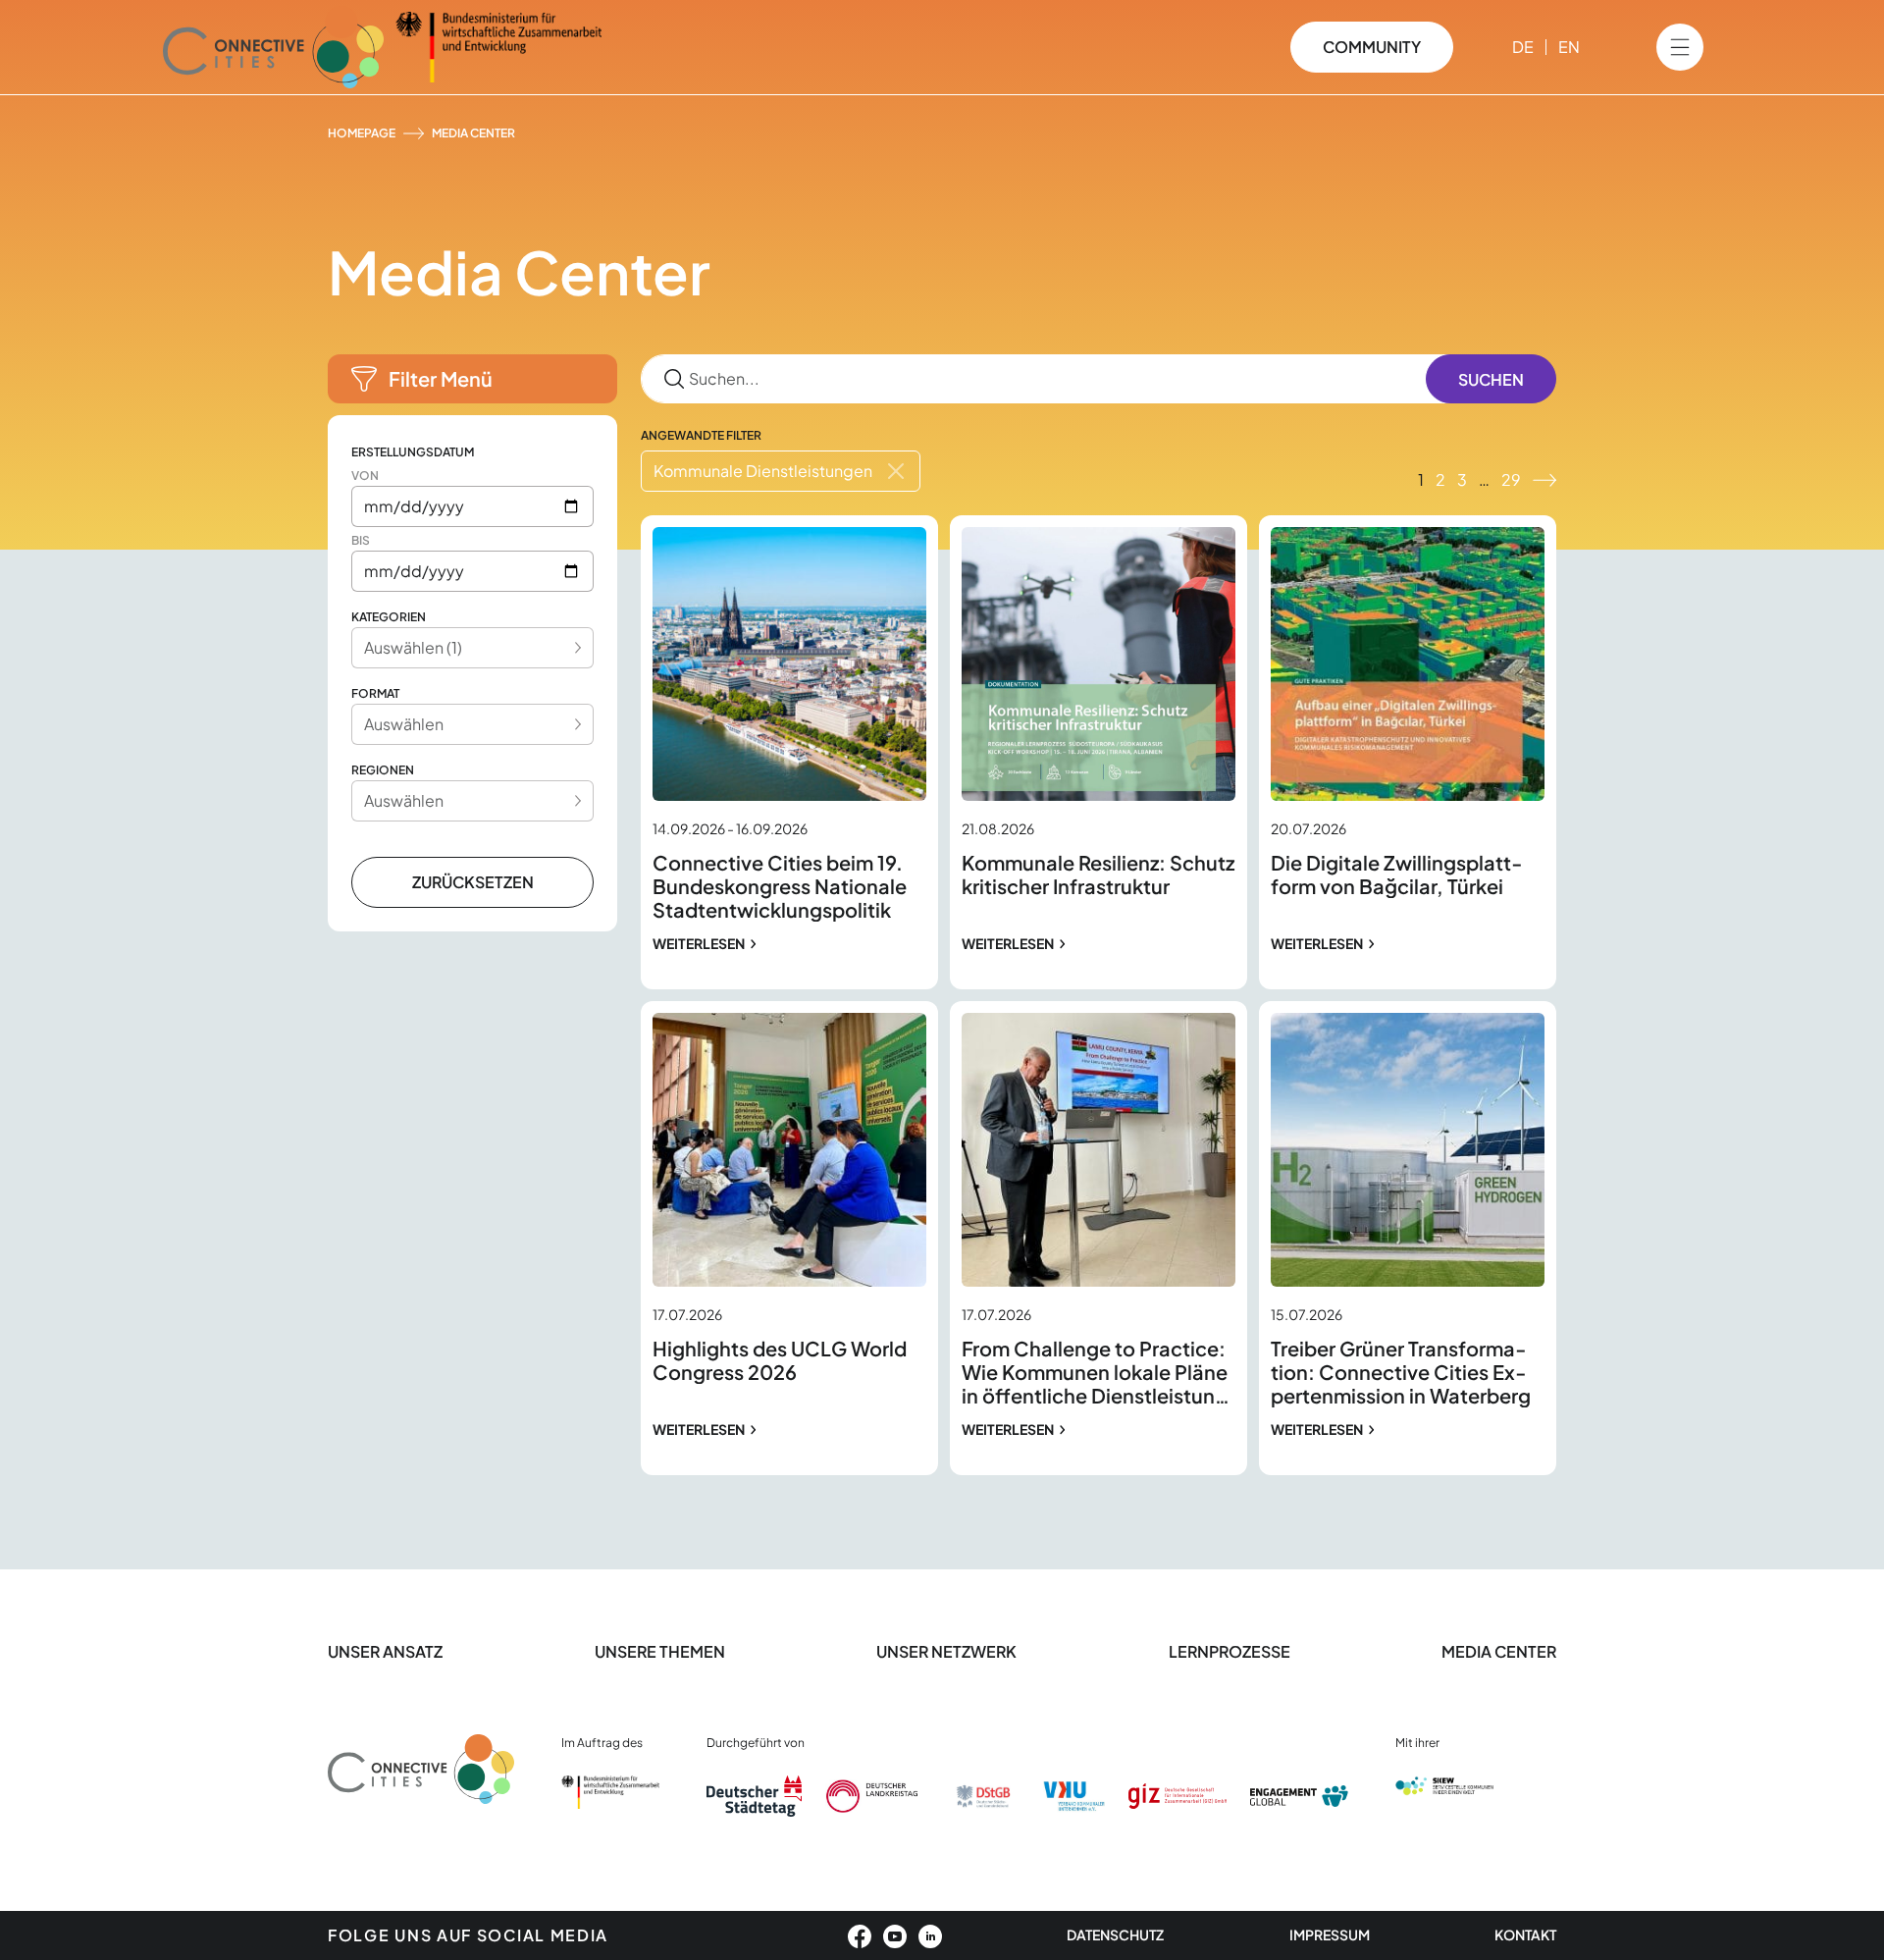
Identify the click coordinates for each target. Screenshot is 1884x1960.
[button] (472, 379)
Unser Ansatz (385, 1651)
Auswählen (404, 724)
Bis (361, 540)
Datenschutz (1115, 1934)
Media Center (1499, 1651)
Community (1372, 47)
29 (1511, 479)
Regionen (383, 770)
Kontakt (1525, 1934)
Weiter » (1544, 480)
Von (365, 476)
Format (375, 693)
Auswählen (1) (413, 647)
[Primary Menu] (1680, 47)
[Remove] (896, 471)
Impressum (1330, 1934)
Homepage (362, 133)
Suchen (1491, 379)
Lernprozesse (1230, 1651)
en (1569, 47)
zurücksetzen (473, 882)
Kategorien (389, 617)
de (1523, 47)
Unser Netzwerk (946, 1651)
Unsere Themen (660, 1651)
